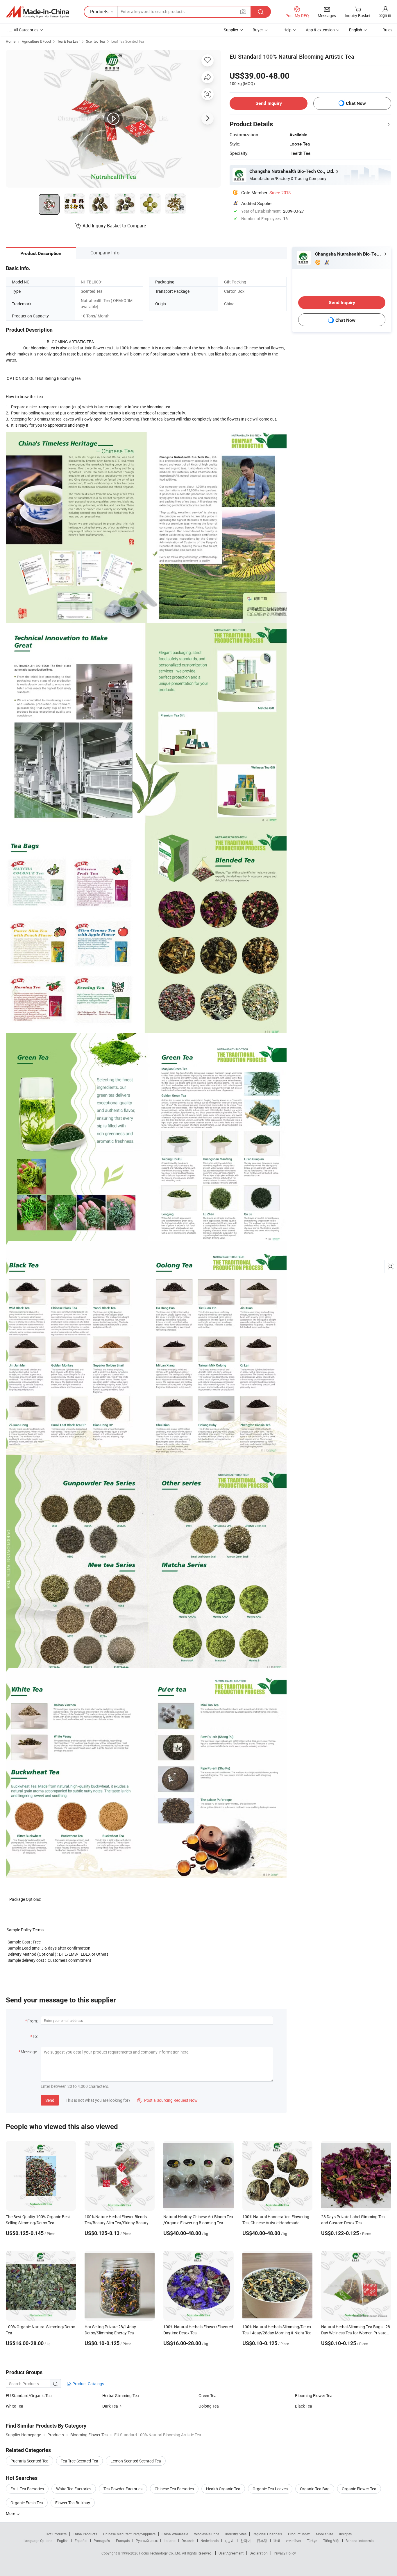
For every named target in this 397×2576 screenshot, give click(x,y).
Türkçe (312, 2541)
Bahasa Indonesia (360, 2541)
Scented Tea (95, 41)
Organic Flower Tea (359, 2489)
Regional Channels (267, 2534)
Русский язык (147, 2541)
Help (287, 30)
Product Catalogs (88, 2384)
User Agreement (231, 2553)
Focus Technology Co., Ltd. (161, 2553)
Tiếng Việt (331, 2541)
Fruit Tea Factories (27, 2489)
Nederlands (210, 2541)
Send (50, 2100)
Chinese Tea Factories (174, 2489)
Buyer (258, 30)
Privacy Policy (285, 2553)
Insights (345, 2534)
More (11, 2513)
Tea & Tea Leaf (68, 41)
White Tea (15, 2406)
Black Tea (304, 2406)
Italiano (170, 2541)
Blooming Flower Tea (314, 2396)
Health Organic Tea (223, 2489)
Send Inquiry (269, 103)
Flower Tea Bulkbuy (73, 2503)
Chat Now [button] (356, 103)
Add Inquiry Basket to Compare (114, 226)
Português (102, 2541)
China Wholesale (175, 2534)
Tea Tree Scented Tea (79, 2461)
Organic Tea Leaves (270, 2489)
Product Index (299, 2534)
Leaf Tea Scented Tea (128, 41)
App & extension (320, 30)
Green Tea (208, 2396)
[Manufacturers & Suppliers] (37, 12)
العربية (229, 2541)
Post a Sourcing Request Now (167, 2100)
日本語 (262, 2541)
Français (123, 2541)
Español (81, 2541)
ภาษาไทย (293, 2541)
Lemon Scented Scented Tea (136, 2461)
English (63, 2541)
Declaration (259, 2553)
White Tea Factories (74, 2489)
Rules (387, 30)
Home (11, 41)
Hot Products (56, 2534)
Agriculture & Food (36, 41)
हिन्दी (277, 2541)
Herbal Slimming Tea (121, 2396)
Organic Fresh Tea (27, 2503)
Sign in (385, 15)
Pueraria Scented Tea (29, 2461)
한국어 (246, 2541)
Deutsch (188, 2541)
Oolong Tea (209, 2406)
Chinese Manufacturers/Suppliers (129, 2534)
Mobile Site (324, 2534)
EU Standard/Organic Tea (29, 2396)
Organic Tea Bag (315, 2489)
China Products (85, 2534)
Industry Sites (236, 2534)
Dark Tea (110, 2406)
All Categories (26, 30)
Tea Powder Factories (123, 2489)
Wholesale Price (207, 2534)
